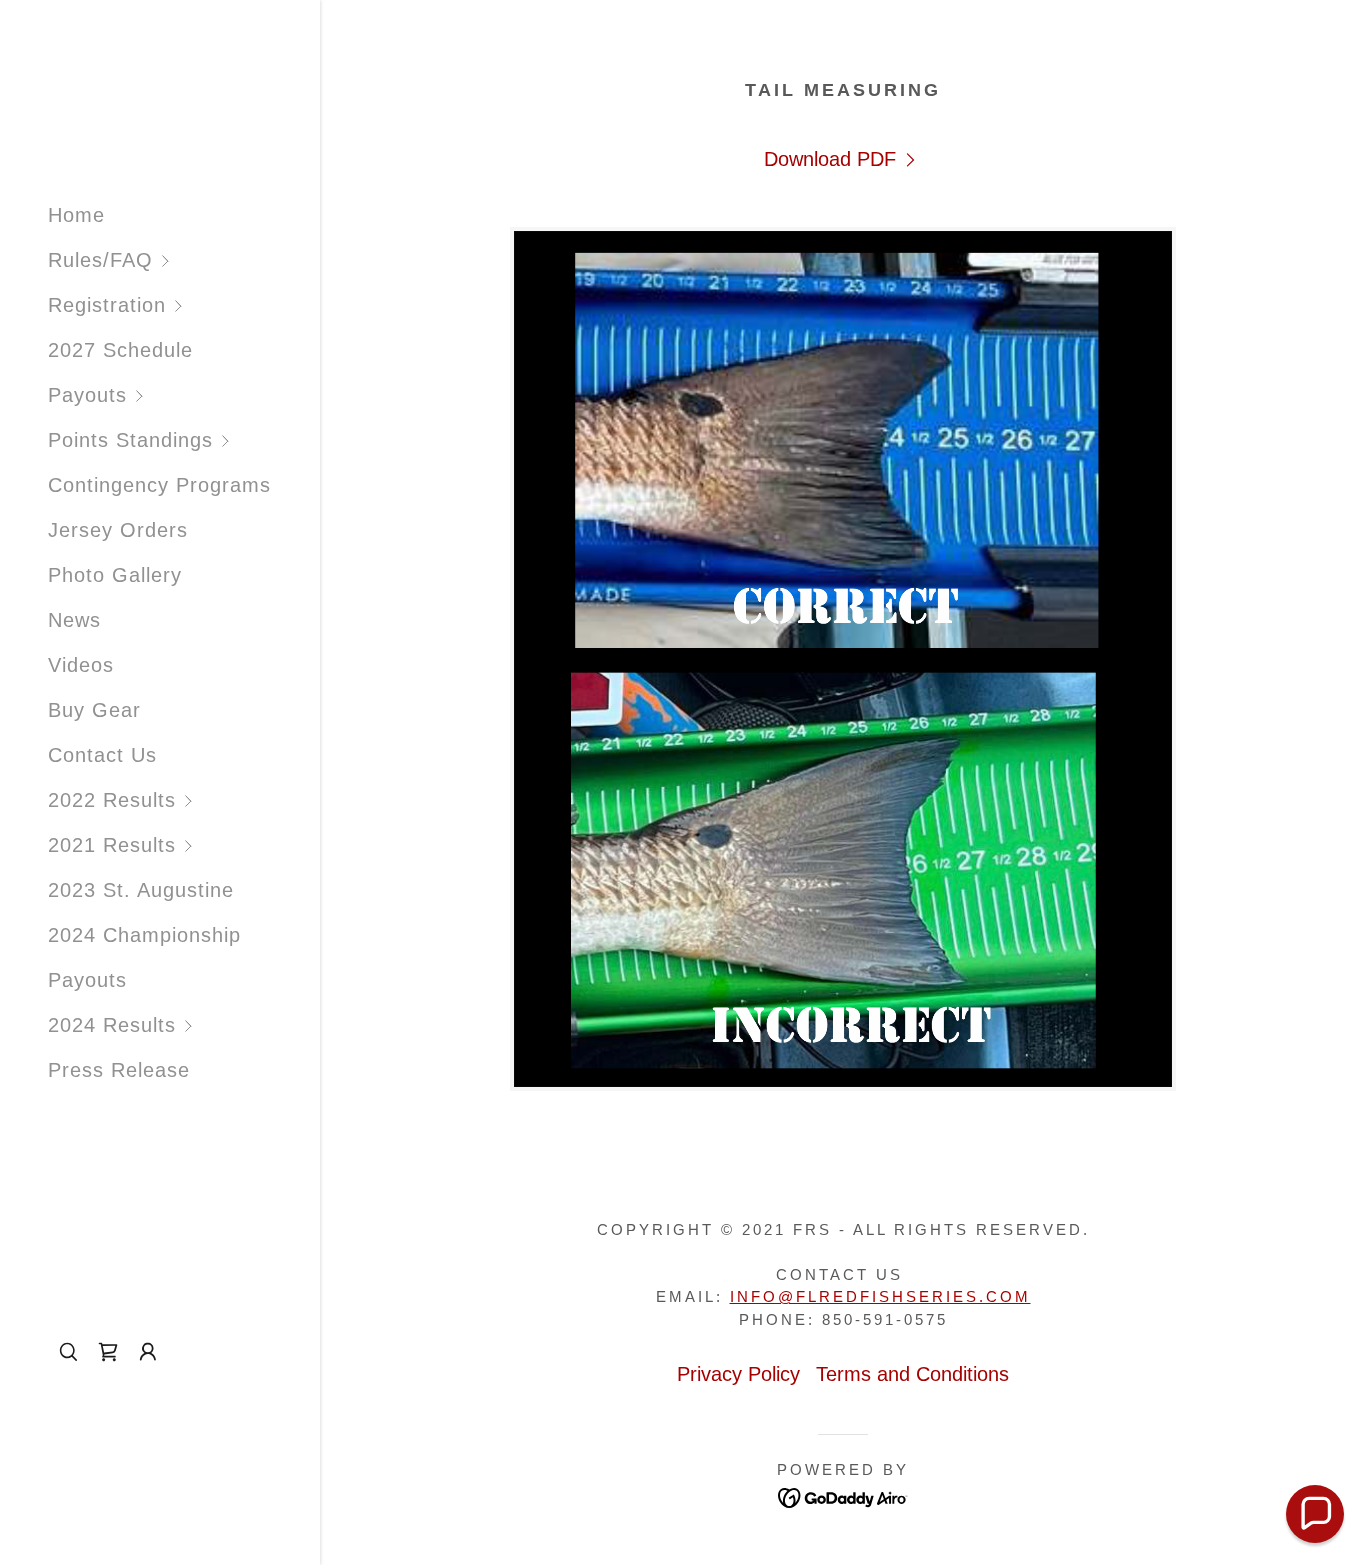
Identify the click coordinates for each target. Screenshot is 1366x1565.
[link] (842, 159)
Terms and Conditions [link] (912, 1374)
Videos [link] (81, 665)
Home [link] (76, 215)
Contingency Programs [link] (159, 485)
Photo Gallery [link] (115, 575)
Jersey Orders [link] (118, 530)
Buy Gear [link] (94, 710)
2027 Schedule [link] (120, 350)
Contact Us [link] (102, 755)
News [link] (74, 620)
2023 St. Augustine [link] (141, 890)
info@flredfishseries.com (880, 1296)
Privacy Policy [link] (738, 1374)
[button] (184, 260)
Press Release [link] (119, 1070)
